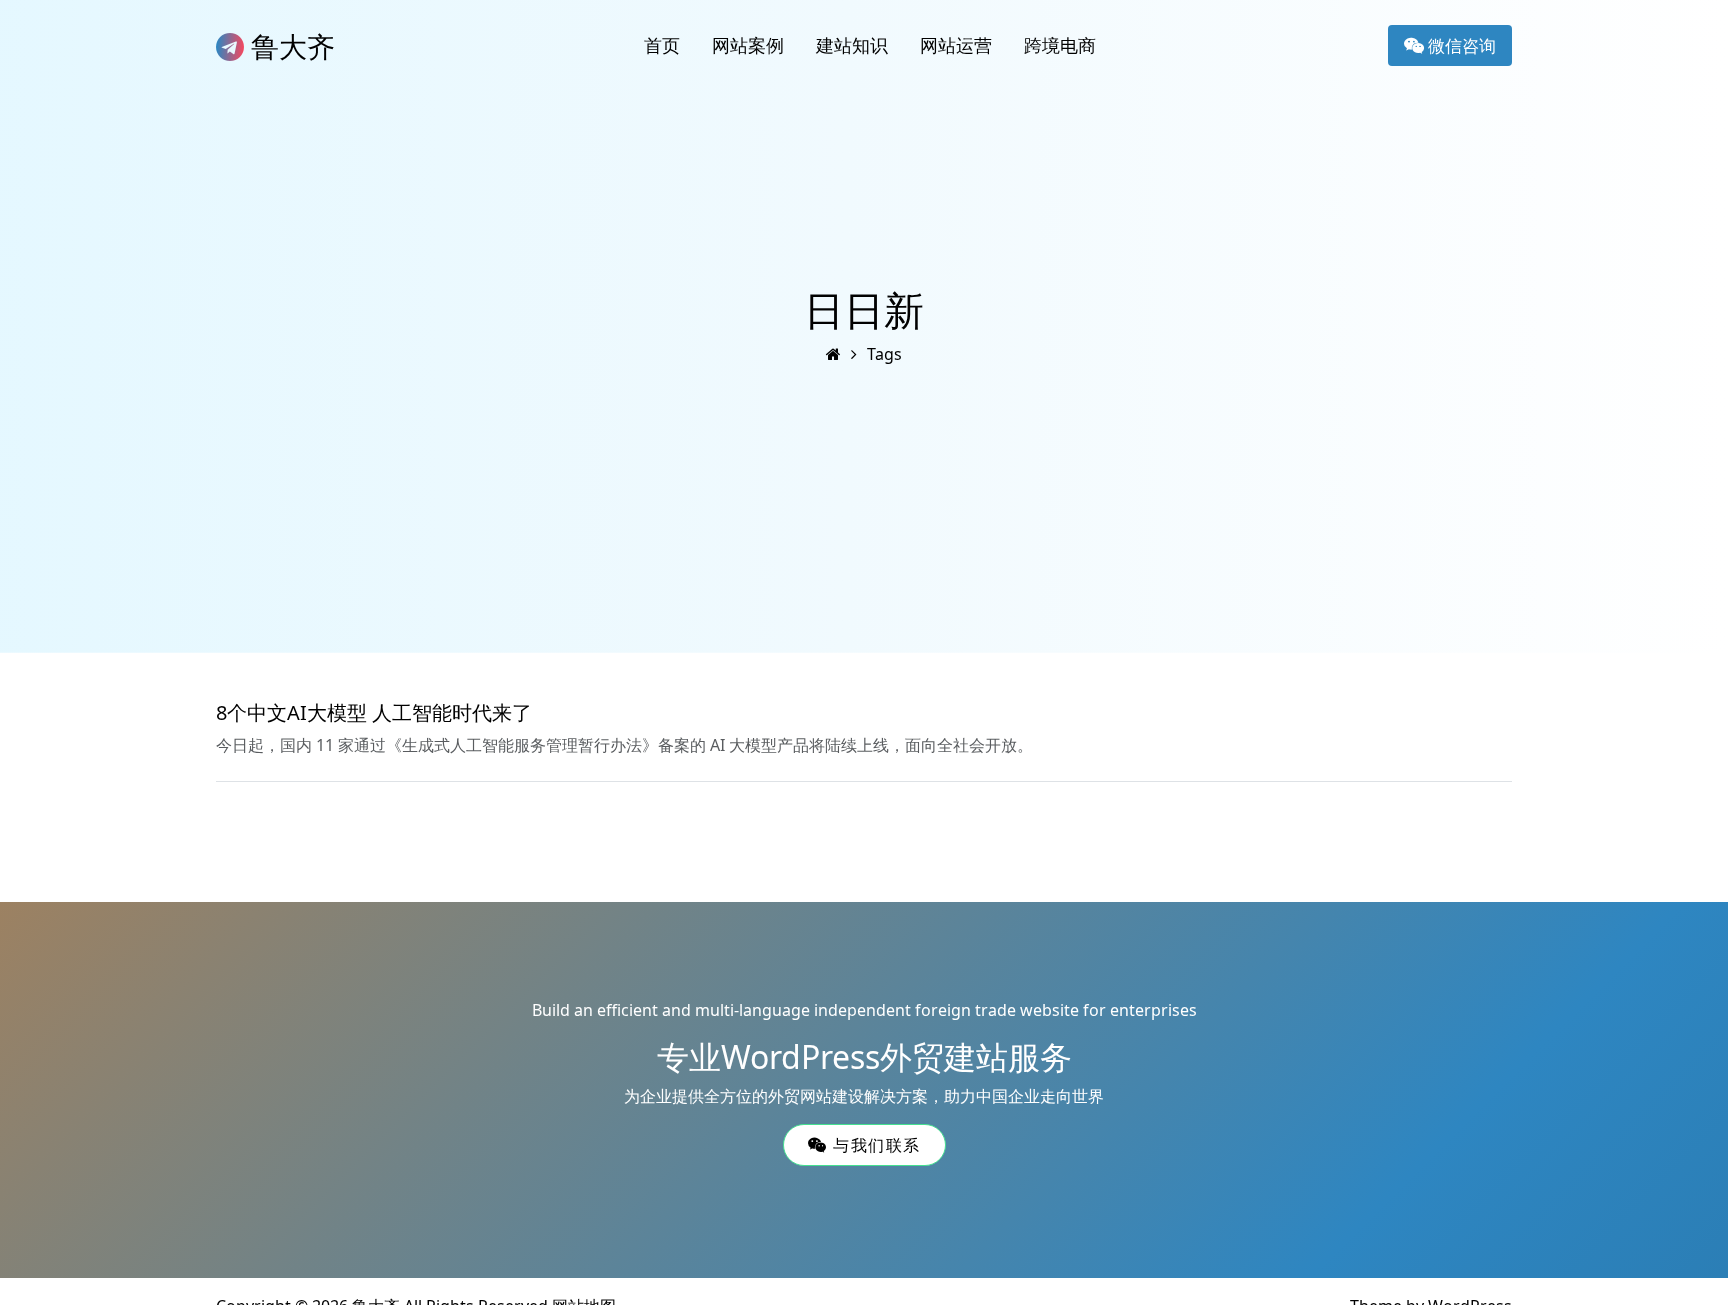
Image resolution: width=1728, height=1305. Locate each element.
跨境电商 (1060, 45)
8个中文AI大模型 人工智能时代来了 (374, 712)
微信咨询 (1460, 45)
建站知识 (852, 45)
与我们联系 (873, 1145)
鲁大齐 (289, 46)
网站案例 (748, 45)
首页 (662, 45)
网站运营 (956, 45)
